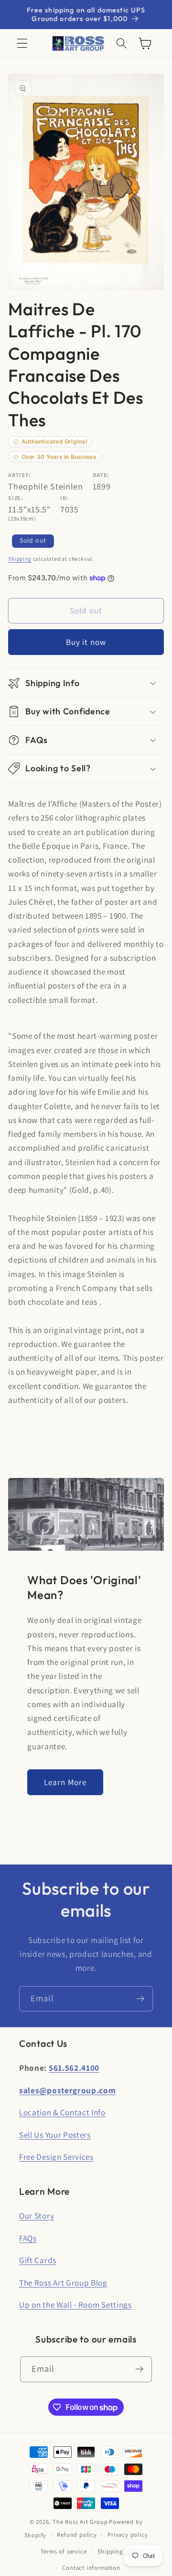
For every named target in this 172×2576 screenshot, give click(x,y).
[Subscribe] (140, 1999)
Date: (101, 475)
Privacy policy (128, 2535)
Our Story (37, 2215)
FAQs (28, 2238)
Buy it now (86, 642)
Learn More (65, 1782)
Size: (16, 498)
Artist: (20, 475)
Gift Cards (38, 2260)
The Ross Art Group (80, 2522)
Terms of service (64, 2551)
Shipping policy (120, 2551)
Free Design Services (56, 2157)
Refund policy (77, 2535)
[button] (22, 44)
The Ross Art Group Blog (63, 2282)
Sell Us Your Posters (55, 2135)
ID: (64, 498)
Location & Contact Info (62, 2112)
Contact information (91, 2568)
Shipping (20, 559)
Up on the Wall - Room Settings (75, 2304)
